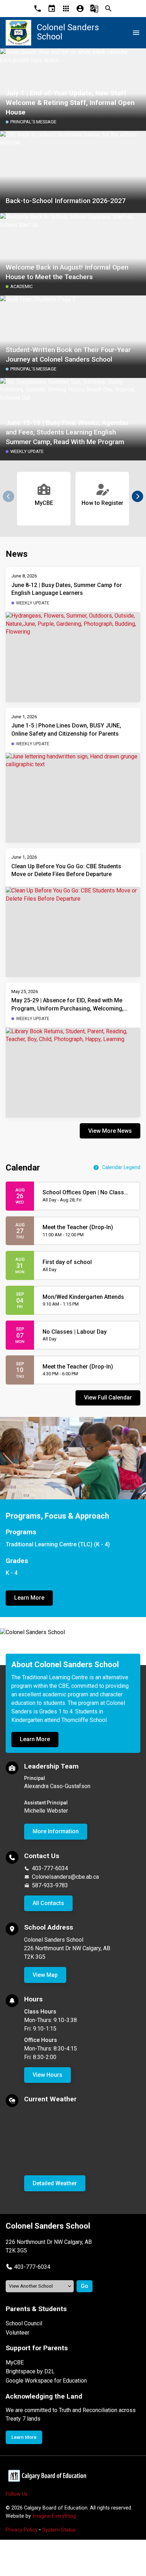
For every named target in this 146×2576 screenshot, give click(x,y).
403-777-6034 (50, 1868)
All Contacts (48, 1903)
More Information (56, 1831)
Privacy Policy (22, 2530)
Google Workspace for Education (46, 2381)
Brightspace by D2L (30, 2371)
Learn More (29, 1598)
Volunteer (18, 2333)
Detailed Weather (55, 2183)
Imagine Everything (54, 2516)
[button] (137, 496)
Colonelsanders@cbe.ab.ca (65, 1877)
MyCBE (15, 2362)
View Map (45, 1975)
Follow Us (17, 2494)
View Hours (47, 2075)
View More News (110, 1131)
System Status (59, 2530)
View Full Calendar (108, 1398)
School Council (24, 2323)
